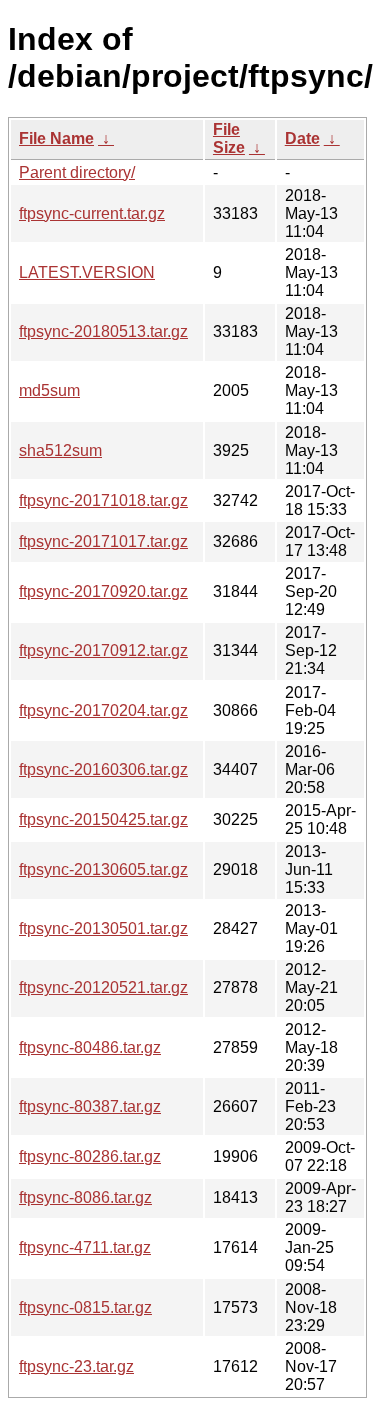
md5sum (49, 390)
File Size (229, 138)
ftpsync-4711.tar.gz (85, 1247)
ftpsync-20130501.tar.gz (103, 928)
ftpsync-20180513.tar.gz (103, 331)
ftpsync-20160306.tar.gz (103, 769)
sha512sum (60, 450)
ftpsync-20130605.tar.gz (103, 869)
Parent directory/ (77, 172)
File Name (56, 138)
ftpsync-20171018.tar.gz (103, 500)
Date (302, 138)
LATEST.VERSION (87, 272)
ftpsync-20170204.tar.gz (103, 710)
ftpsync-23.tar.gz (76, 1366)
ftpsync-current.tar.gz (92, 213)
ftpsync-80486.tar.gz (90, 1047)
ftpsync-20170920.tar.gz (103, 591)
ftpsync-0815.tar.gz (85, 1307)
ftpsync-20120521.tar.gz (103, 987)
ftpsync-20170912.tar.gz (103, 650)
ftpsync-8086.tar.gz (85, 1197)
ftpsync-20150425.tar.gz (103, 819)
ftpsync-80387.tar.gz (90, 1106)
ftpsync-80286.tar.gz (90, 1156)
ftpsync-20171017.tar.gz (103, 541)
